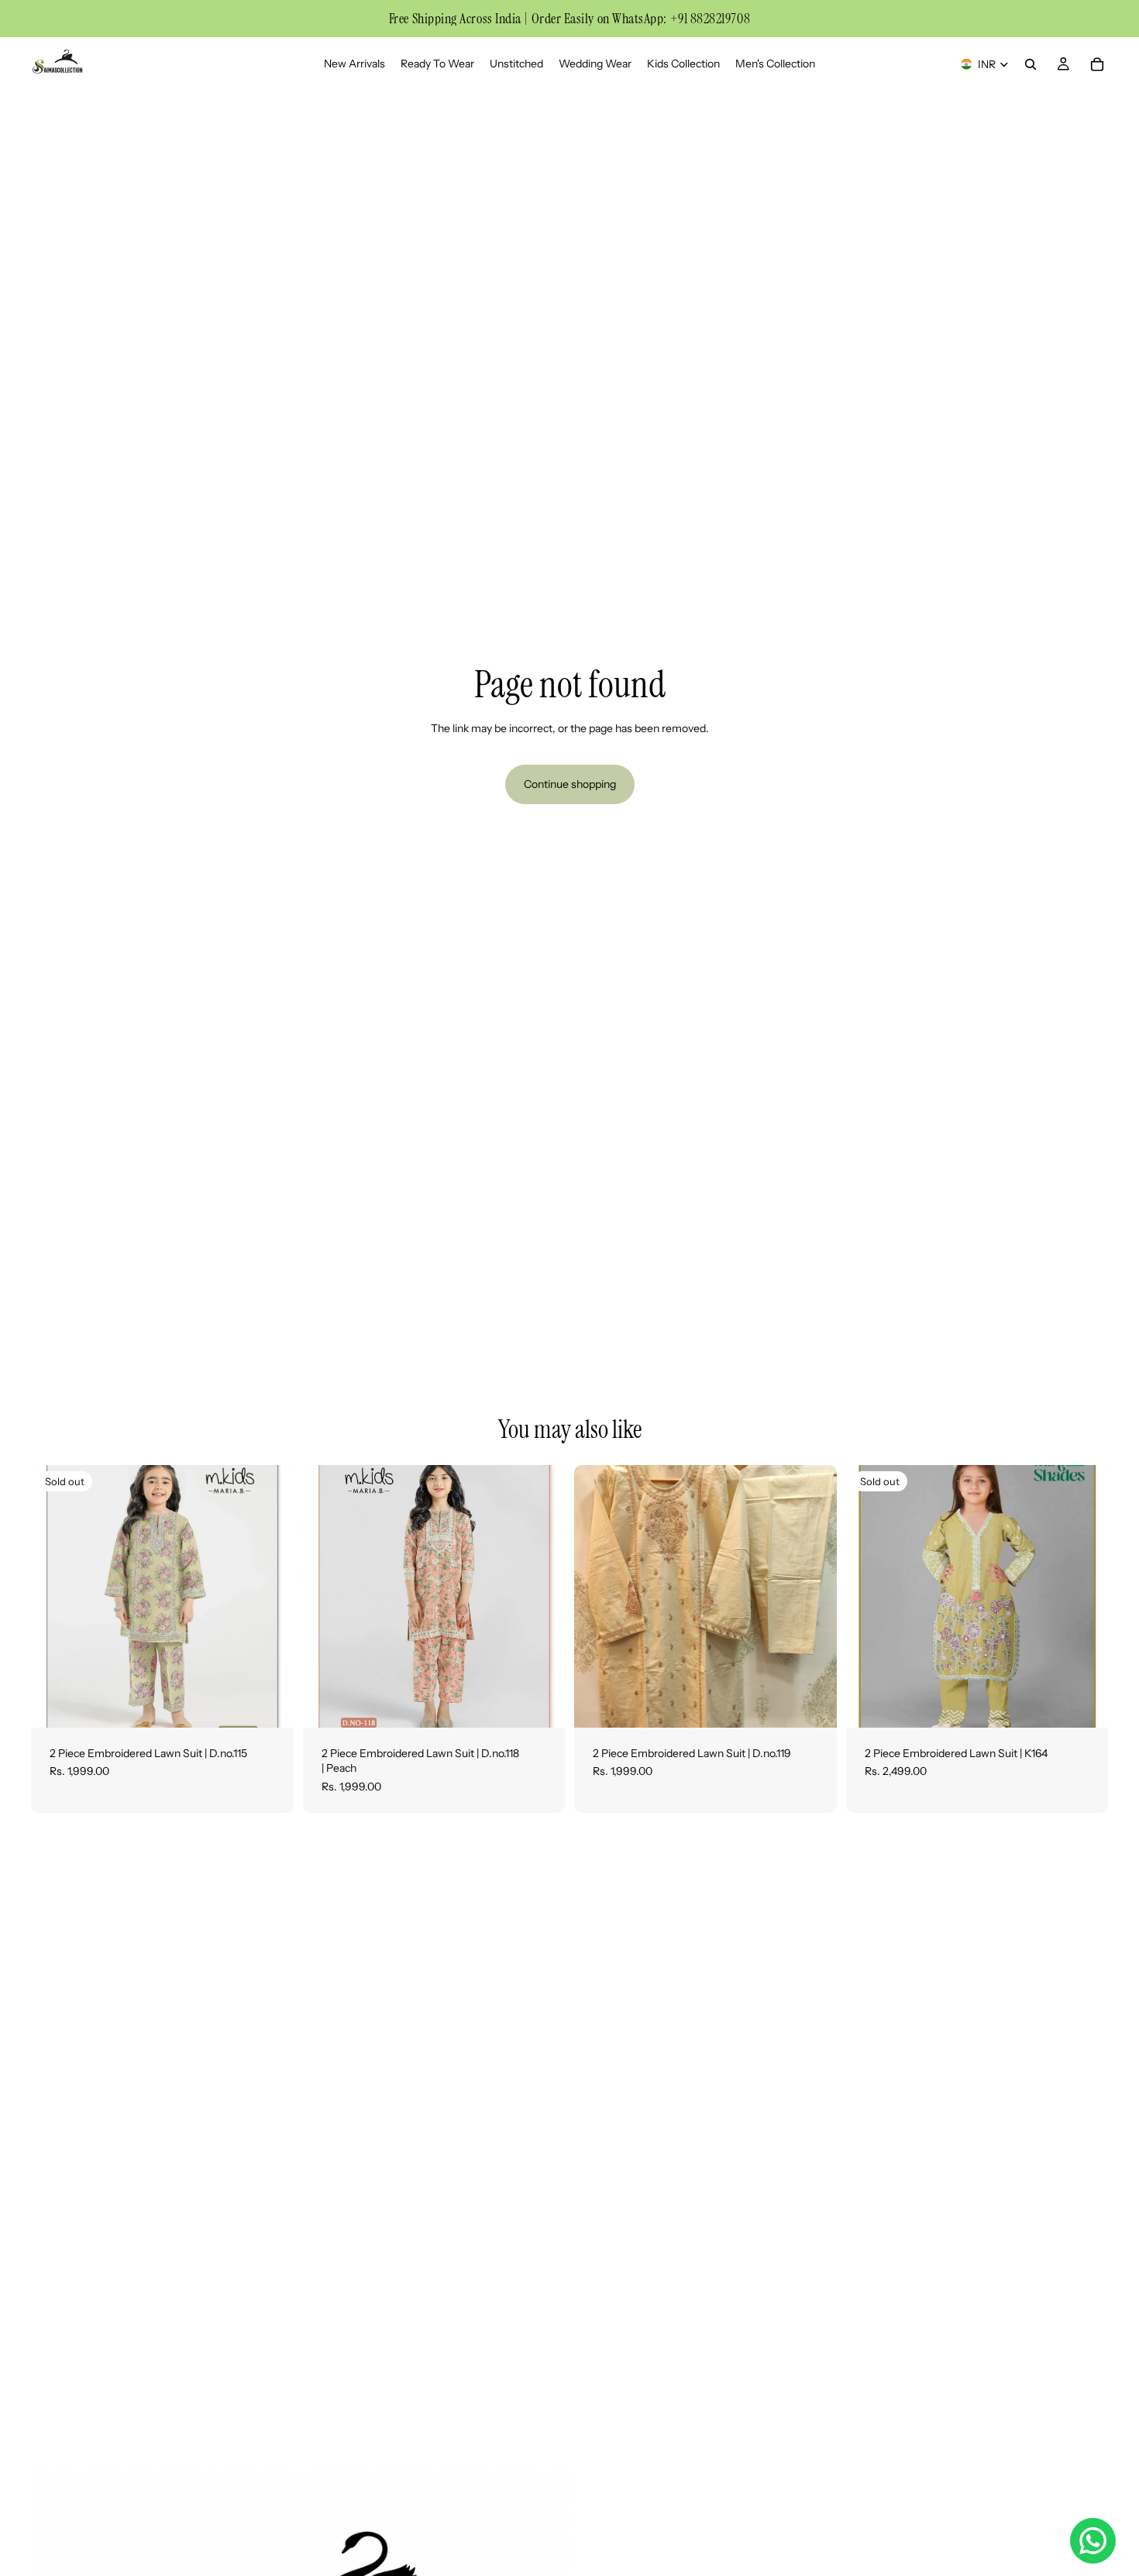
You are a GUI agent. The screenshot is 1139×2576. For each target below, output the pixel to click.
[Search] (1031, 64)
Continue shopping (570, 784)
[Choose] (541, 1704)
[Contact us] (1093, 2541)
